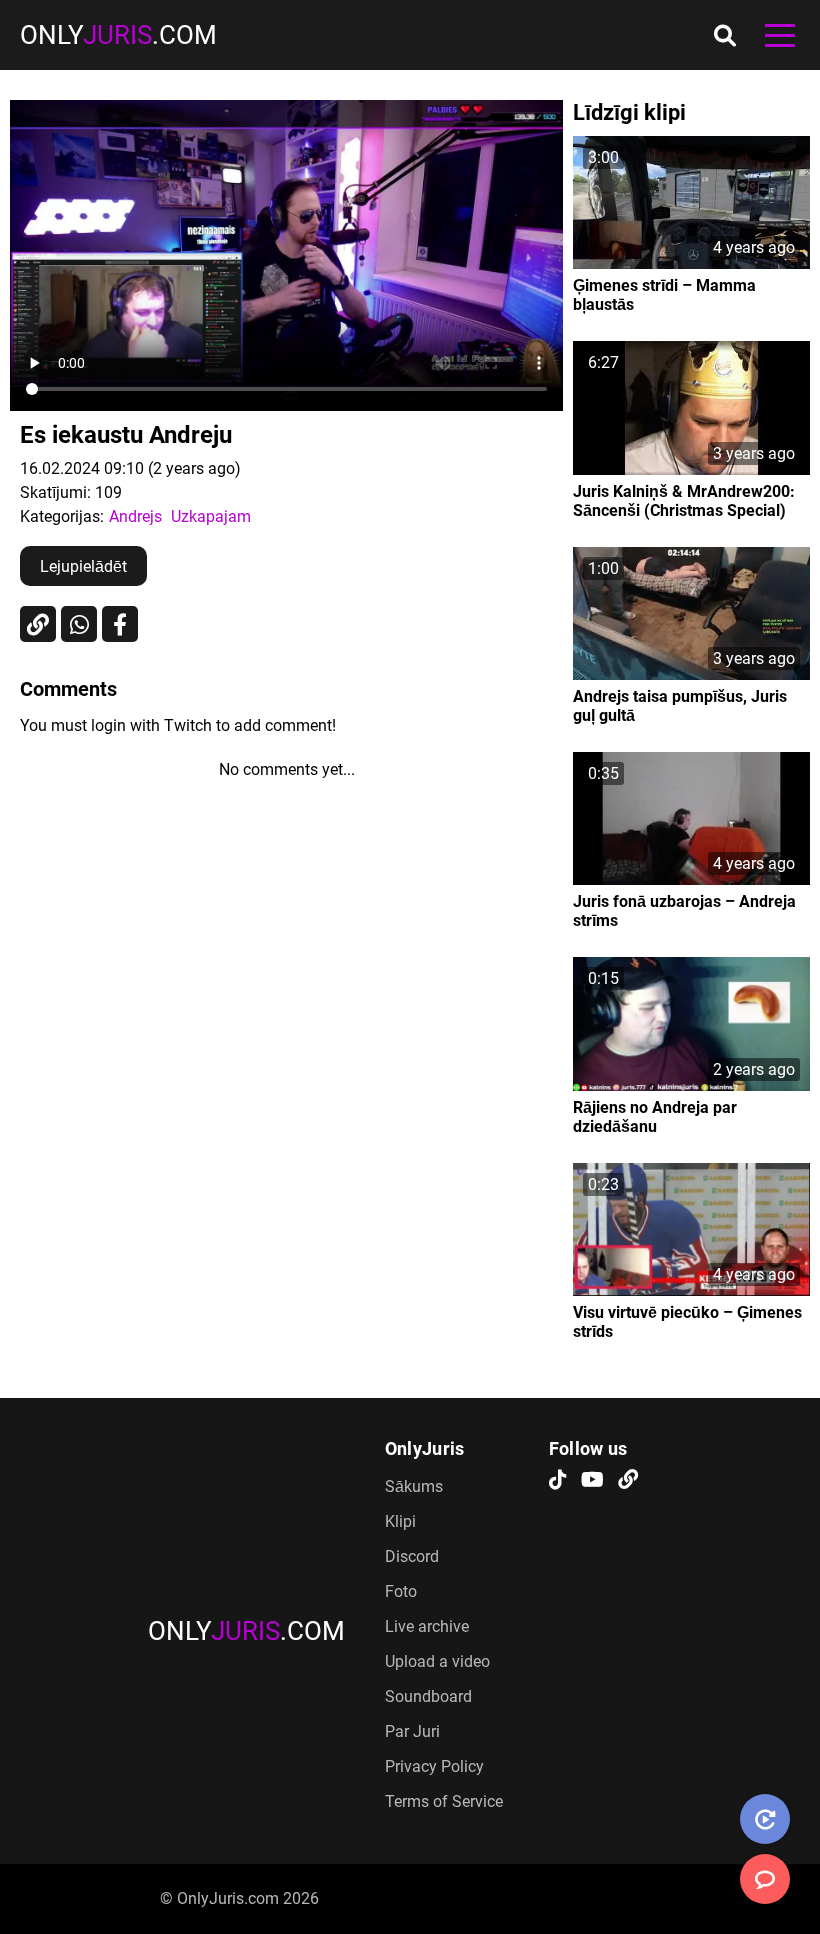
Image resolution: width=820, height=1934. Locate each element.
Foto (401, 1591)
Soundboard (428, 1696)
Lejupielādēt (83, 566)
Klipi (400, 1521)
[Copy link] (38, 624)
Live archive (427, 1626)
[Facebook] (120, 624)
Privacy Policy (434, 1766)
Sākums (414, 1486)
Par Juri (412, 1731)
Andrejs (135, 516)
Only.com (118, 35)
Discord (412, 1556)
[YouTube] (592, 1481)
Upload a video (437, 1661)
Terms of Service (444, 1801)
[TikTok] (558, 1481)
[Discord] (628, 1481)
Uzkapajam (211, 516)
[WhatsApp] (79, 624)
